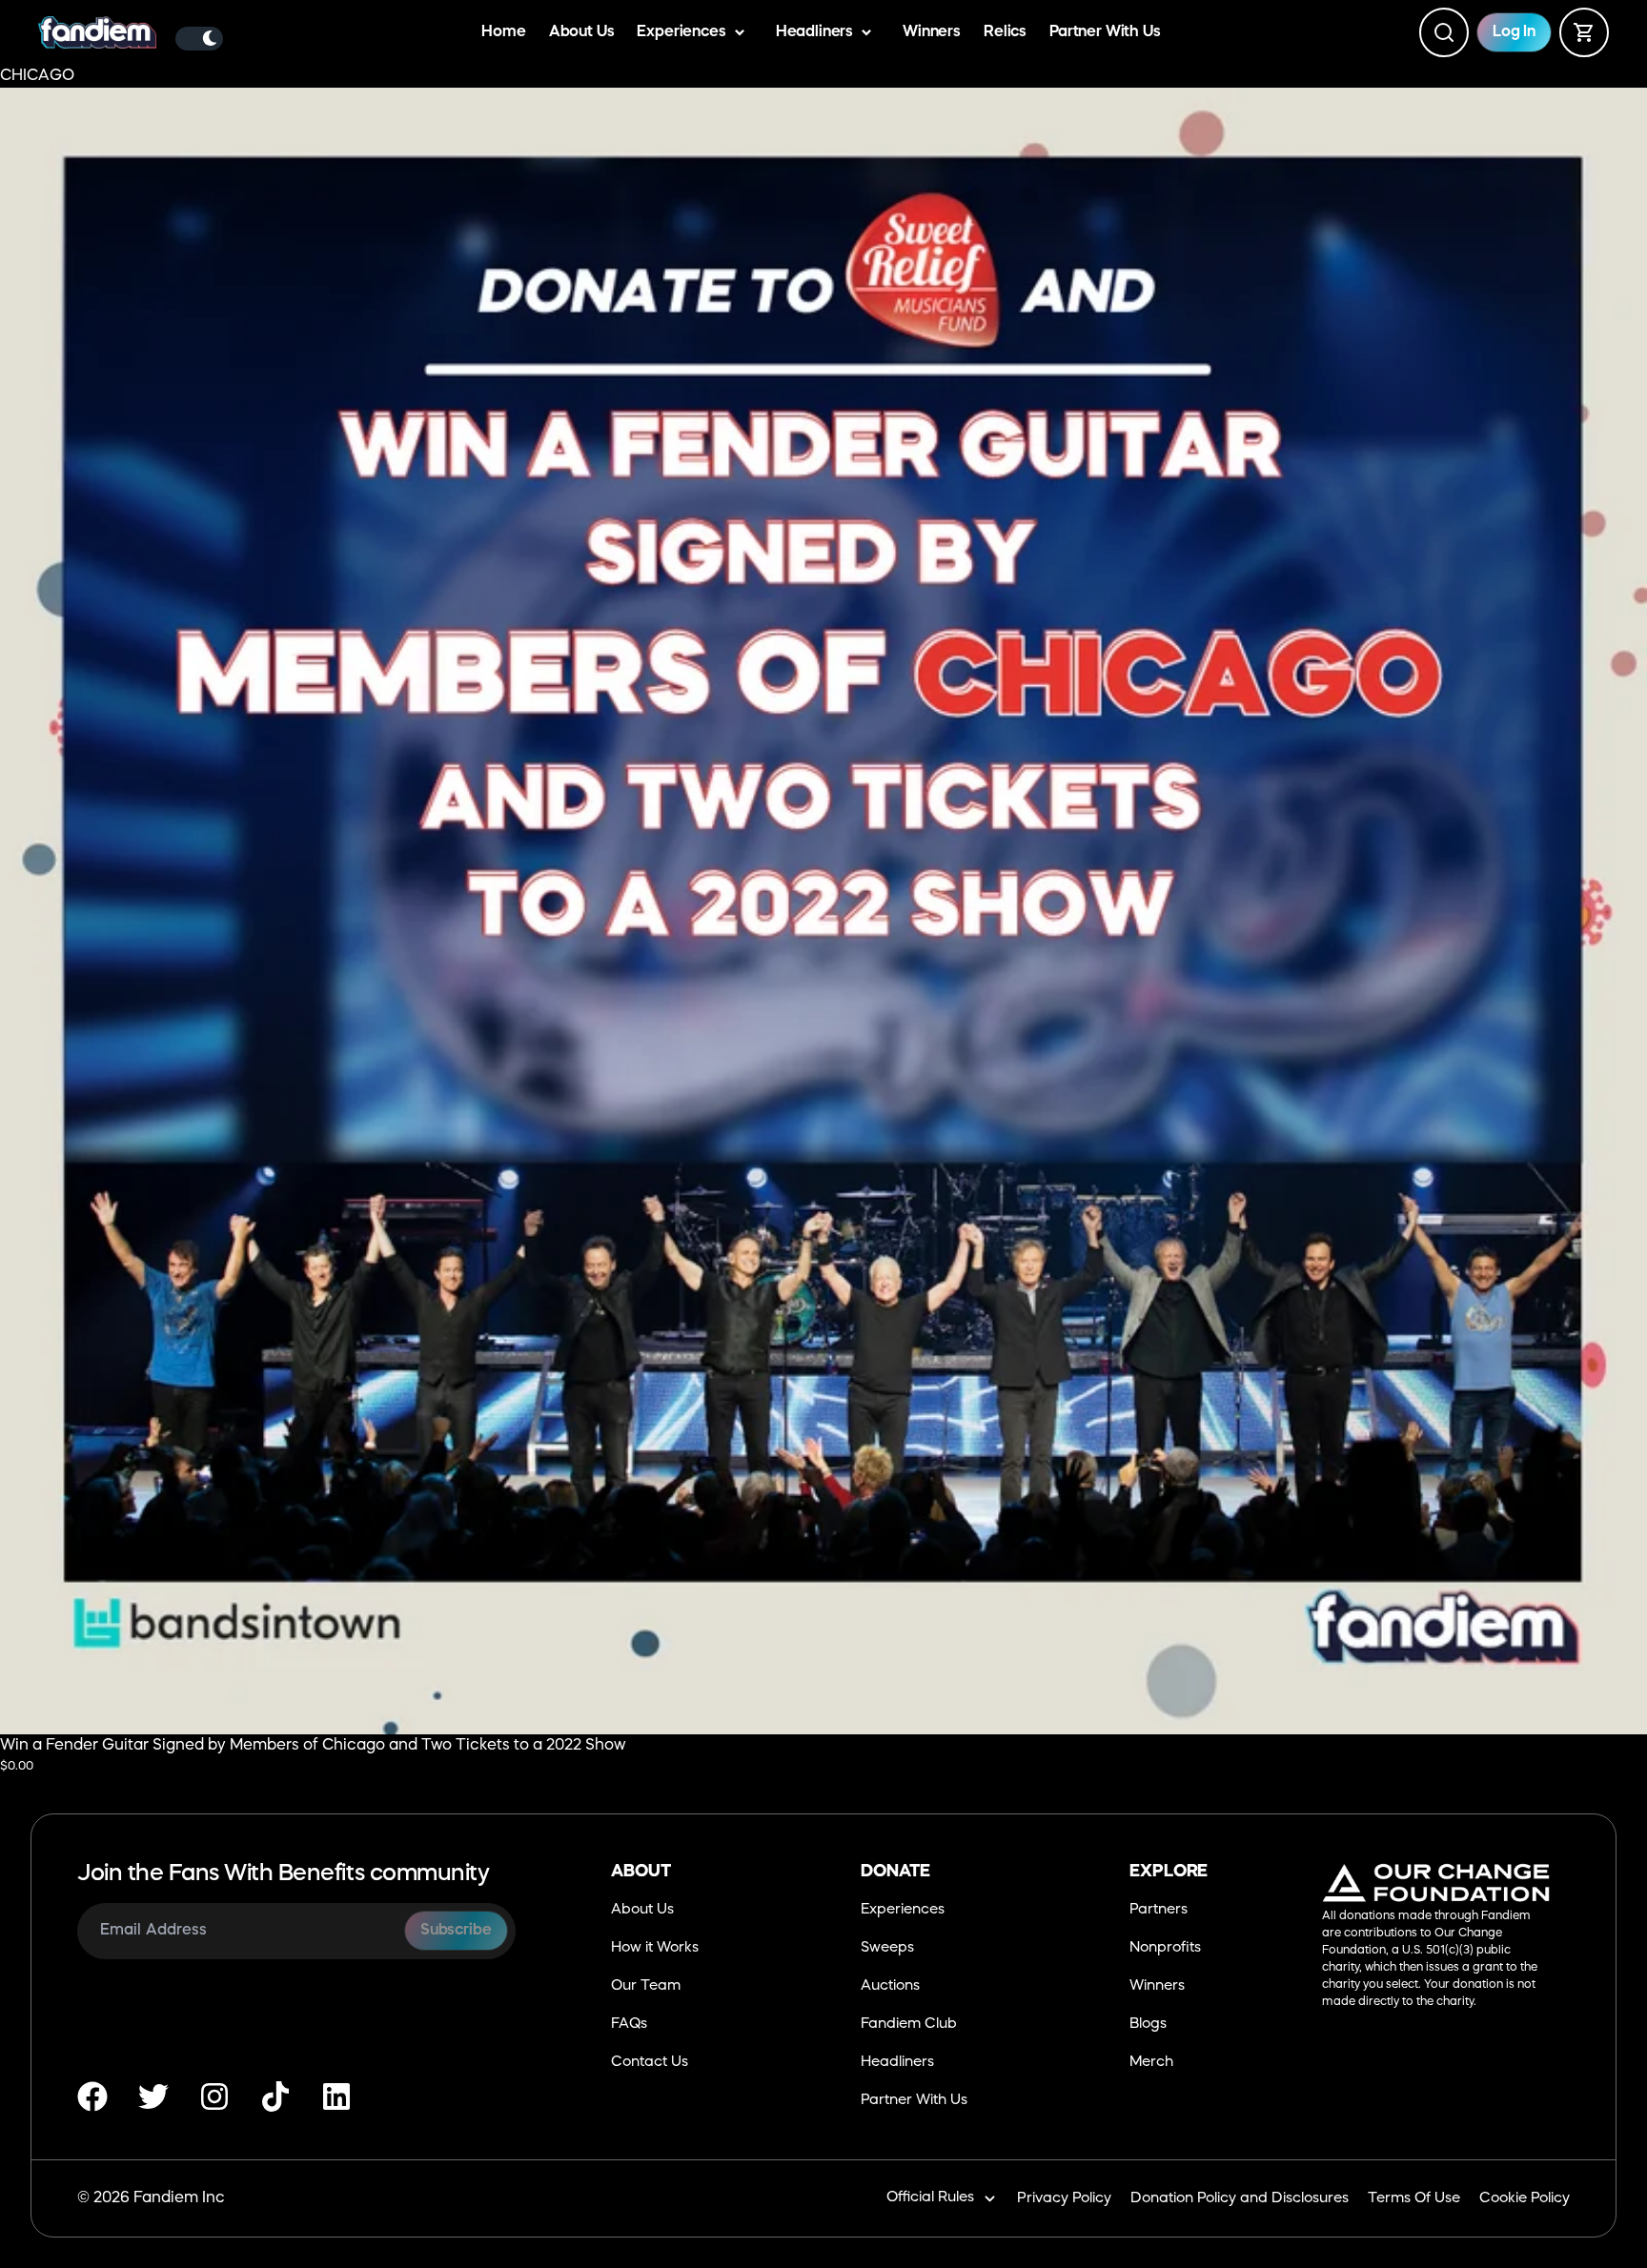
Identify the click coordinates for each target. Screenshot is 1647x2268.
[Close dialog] (1021, 887)
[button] (823, 1336)
